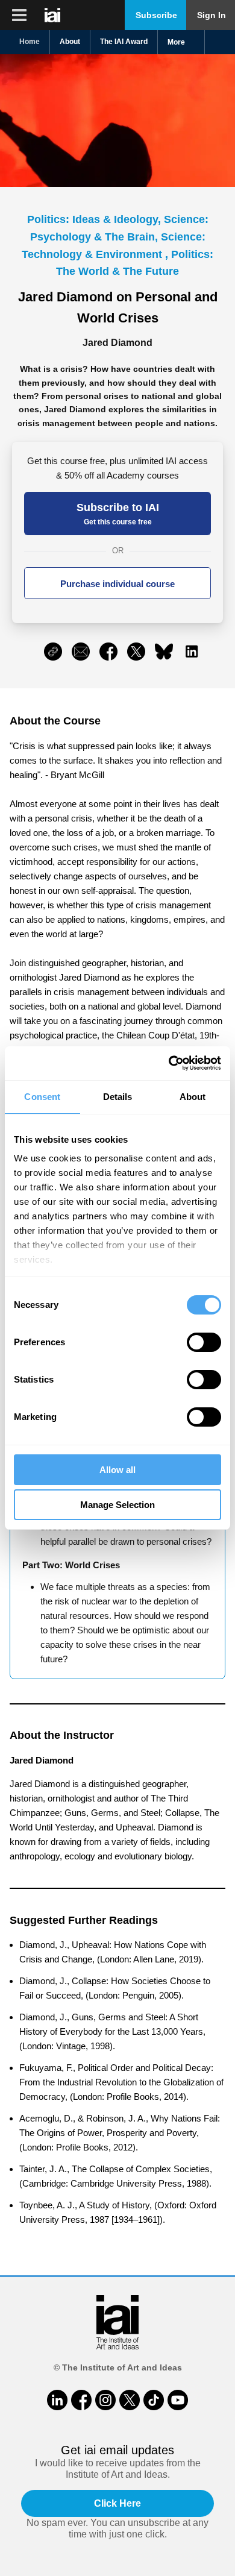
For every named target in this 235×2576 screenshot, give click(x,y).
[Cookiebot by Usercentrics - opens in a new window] (169, 1063)
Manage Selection (117, 1505)
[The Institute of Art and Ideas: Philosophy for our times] (19, 15)
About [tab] (193, 1097)
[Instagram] (105, 2400)
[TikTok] (154, 2400)
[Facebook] (81, 2400)
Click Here (117, 2503)
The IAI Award (124, 42)
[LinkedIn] (57, 2400)
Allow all (117, 1470)
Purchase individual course (117, 584)
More (176, 42)
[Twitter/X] (130, 2400)
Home (30, 42)
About (70, 42)
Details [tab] (118, 1097)
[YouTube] (178, 2400)
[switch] (204, 1342)
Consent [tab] (42, 1097)
